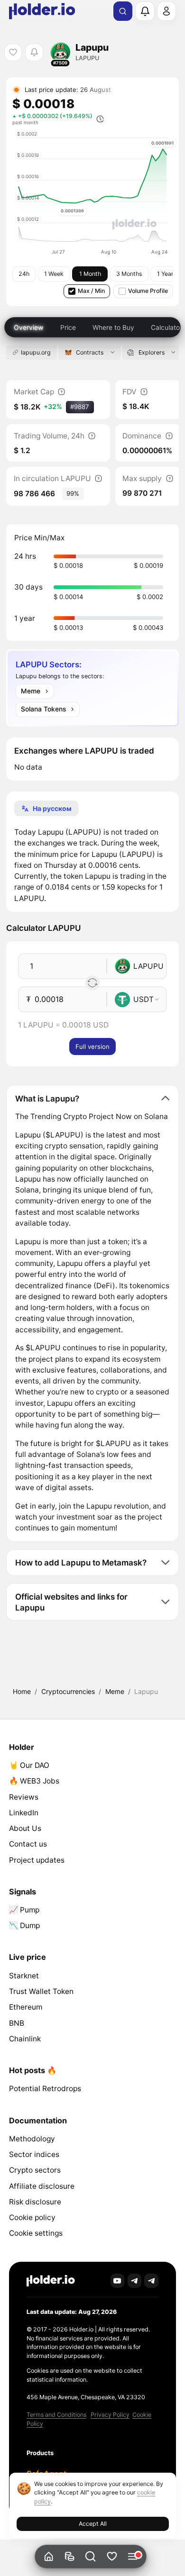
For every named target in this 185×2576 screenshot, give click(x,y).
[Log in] (166, 11)
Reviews (24, 1797)
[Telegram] (135, 2281)
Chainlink (25, 2039)
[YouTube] (118, 2281)
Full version (92, 1047)
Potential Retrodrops (45, 2089)
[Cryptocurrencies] (69, 2557)
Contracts (90, 352)
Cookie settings (36, 2233)
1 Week (54, 274)
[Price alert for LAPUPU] (34, 52)
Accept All (93, 2524)
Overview (28, 327)
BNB (17, 2023)
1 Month (90, 274)
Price (68, 327)
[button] (91, 2557)
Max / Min (91, 291)
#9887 (80, 407)
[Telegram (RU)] (151, 2281)
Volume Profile (148, 291)
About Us (25, 1828)
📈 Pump (24, 1910)
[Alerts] (145, 11)
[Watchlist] (112, 2557)
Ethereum (26, 2007)
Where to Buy (113, 327)
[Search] (123, 11)
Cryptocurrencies (68, 1691)
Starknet (24, 1976)
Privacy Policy (110, 2415)
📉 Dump (24, 1925)
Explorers (152, 352)
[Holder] (51, 2281)
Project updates (37, 1860)
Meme (115, 1691)
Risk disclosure (35, 2202)
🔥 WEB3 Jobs (34, 1781)
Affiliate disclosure (42, 2186)
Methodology (32, 2139)
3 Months (129, 274)
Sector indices (34, 2154)
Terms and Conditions (56, 2415)
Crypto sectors (35, 2170)
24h (24, 274)
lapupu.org (36, 352)
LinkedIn (24, 1813)
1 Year (165, 274)
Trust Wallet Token (41, 1991)
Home (22, 1691)
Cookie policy (32, 2217)
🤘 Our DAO (29, 1765)
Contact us (28, 1844)
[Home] (49, 2557)
